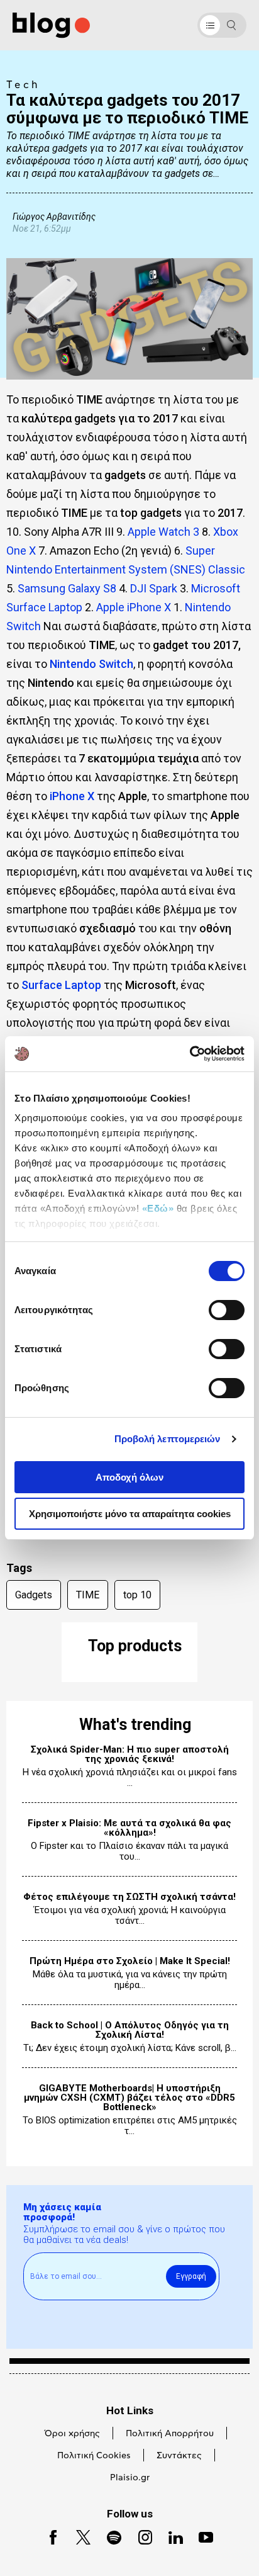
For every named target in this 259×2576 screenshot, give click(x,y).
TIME (88, 1595)
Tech (23, 85)
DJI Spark (154, 588)
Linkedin (170, 2536)
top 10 (137, 1595)
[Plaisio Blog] (51, 25)
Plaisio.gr (130, 2478)
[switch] (227, 1310)
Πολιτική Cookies (94, 2456)
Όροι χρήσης (72, 2434)
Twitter (78, 2536)
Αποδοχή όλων (129, 1477)
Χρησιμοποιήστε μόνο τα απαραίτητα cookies (130, 1514)
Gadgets (34, 1595)
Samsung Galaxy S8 (67, 588)
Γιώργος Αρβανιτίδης (54, 216)
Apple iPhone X (134, 607)
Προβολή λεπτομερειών (168, 1439)
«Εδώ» (158, 1208)
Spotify (108, 2536)
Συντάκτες (179, 2456)
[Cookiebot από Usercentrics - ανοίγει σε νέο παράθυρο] (190, 1054)
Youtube (201, 2536)
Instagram (140, 2536)
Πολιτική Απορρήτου (170, 2434)
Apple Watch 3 (163, 532)
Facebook (48, 2536)
